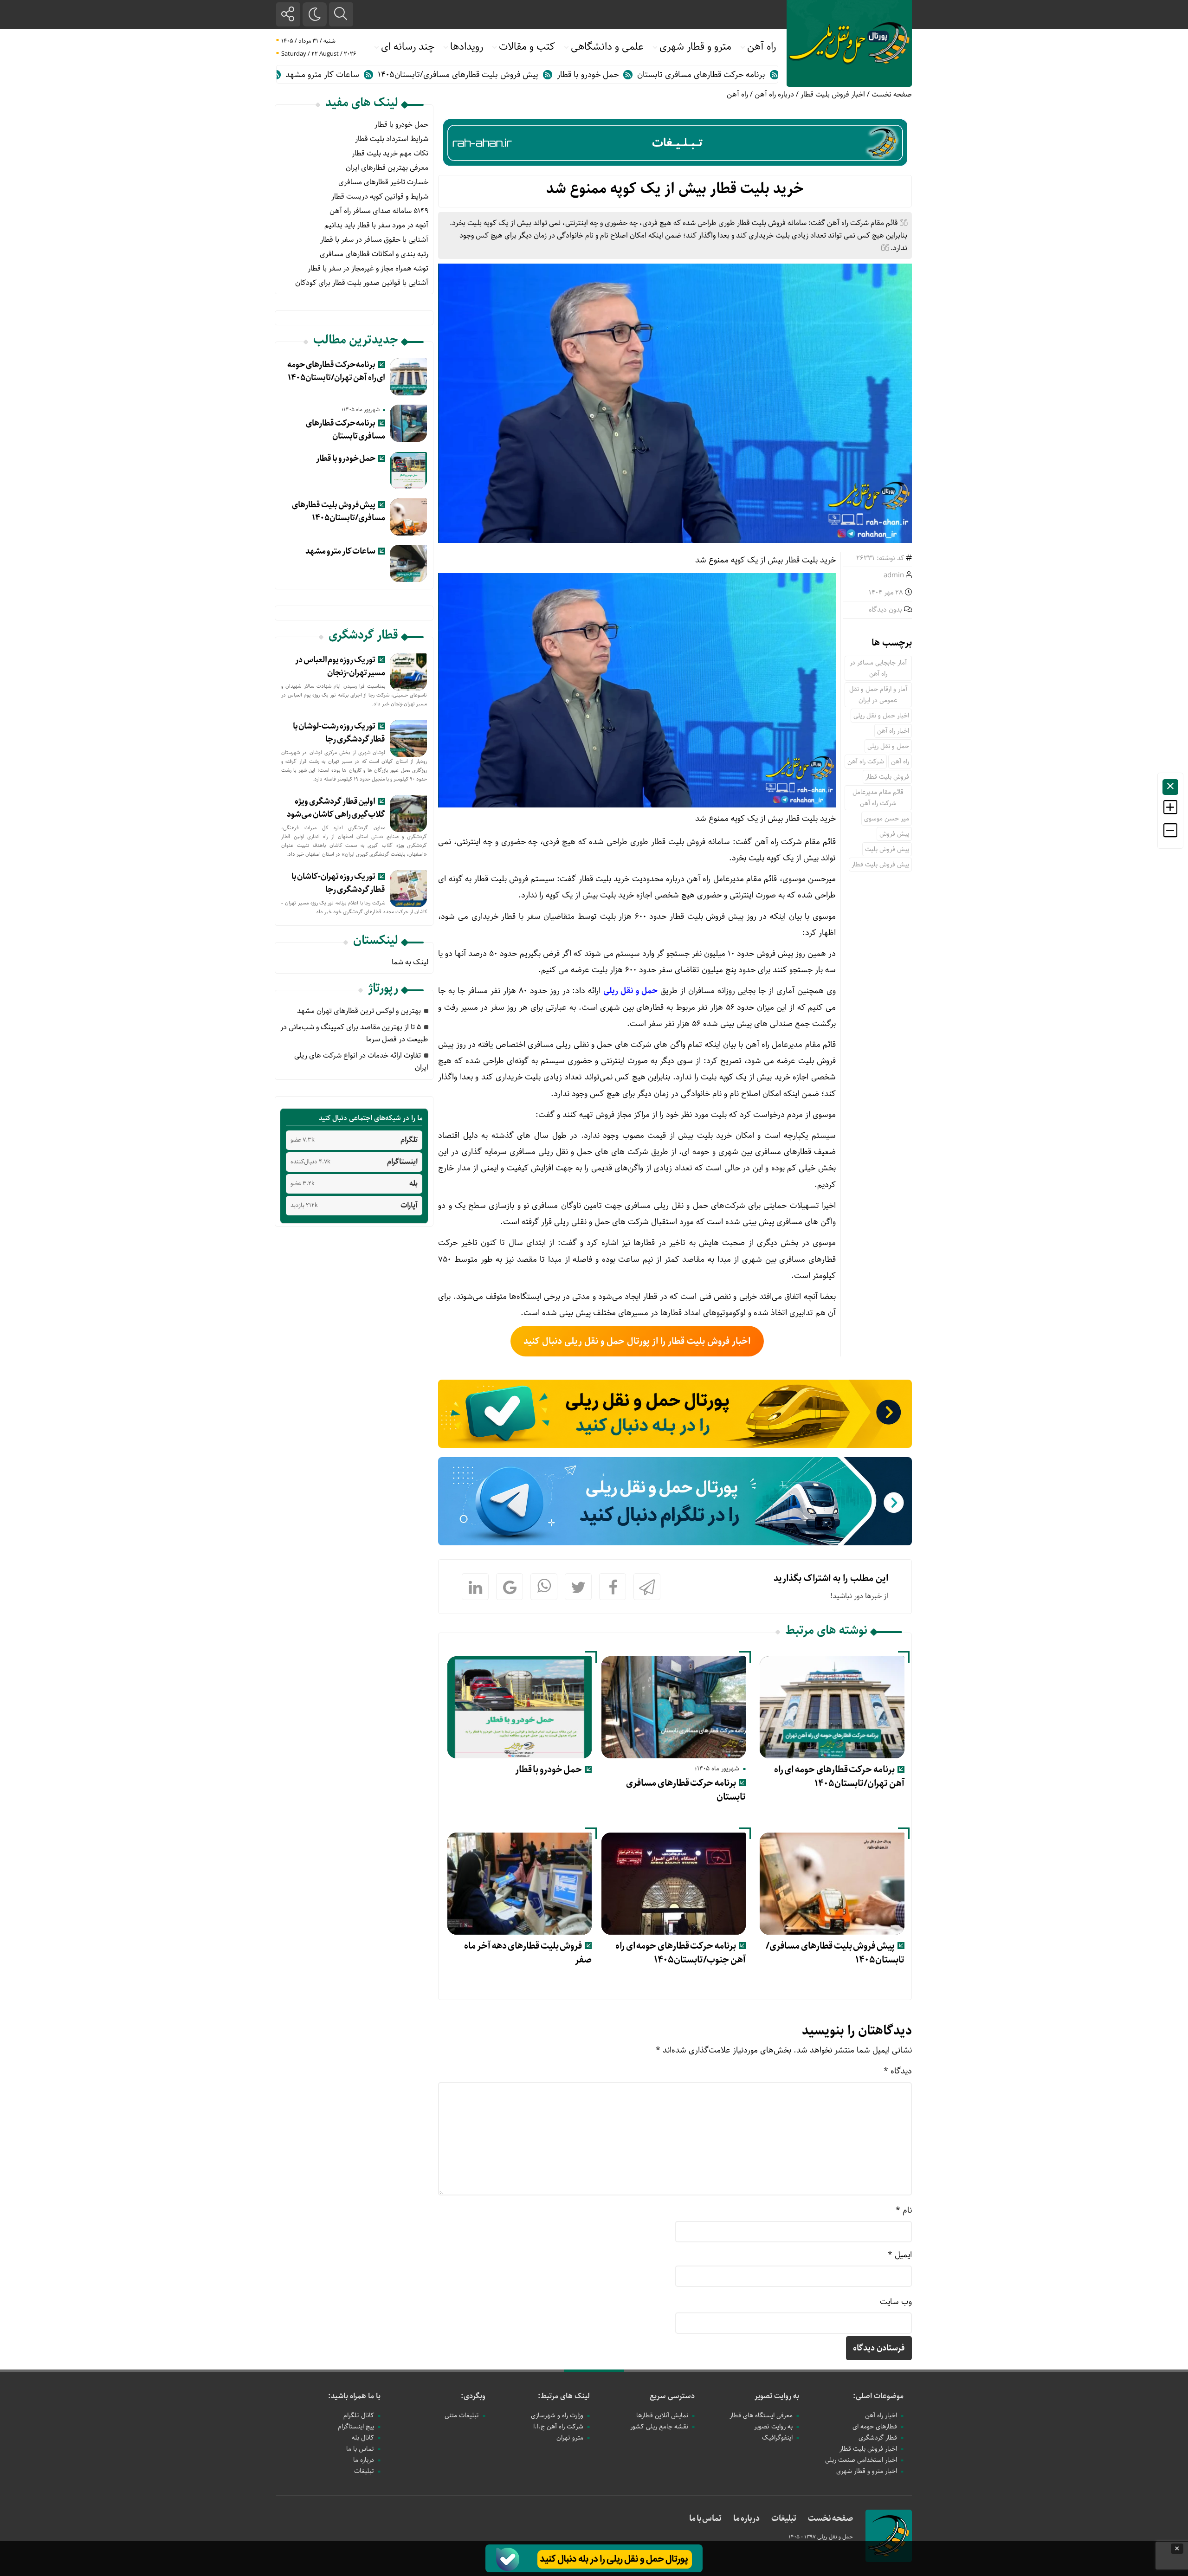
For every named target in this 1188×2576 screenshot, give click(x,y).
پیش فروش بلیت (887, 849)
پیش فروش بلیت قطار (880, 865)
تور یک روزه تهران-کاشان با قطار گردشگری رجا (339, 883)
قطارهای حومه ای (875, 2427)
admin (894, 575)
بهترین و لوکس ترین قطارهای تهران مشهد (359, 1011)
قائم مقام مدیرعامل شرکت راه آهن (878, 798)
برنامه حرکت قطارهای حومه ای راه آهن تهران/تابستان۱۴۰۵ (839, 1777)
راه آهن (762, 47)
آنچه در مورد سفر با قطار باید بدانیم (376, 225)
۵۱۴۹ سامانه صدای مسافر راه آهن (379, 211)
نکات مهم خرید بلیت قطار (390, 153)
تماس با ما (360, 2449)
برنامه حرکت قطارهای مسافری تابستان (686, 1790)
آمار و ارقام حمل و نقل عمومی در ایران (878, 695)
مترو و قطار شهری (695, 47)
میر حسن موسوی (887, 819)
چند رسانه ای (408, 47)
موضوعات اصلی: (878, 2396)
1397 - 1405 (803, 2537)
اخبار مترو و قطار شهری (867, 2471)
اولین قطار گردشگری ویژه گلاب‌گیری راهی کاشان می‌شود (336, 808)
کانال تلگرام (359, 2415)
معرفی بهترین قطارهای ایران (387, 168)
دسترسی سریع (672, 2396)
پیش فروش (894, 834)
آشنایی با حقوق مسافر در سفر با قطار (374, 240)
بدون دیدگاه (885, 610)
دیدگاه (898, 2071)
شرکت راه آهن (866, 762)
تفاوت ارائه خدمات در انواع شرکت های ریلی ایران (361, 1062)
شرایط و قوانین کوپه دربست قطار (380, 197)
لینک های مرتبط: (564, 2396)
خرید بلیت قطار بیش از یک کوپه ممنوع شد (675, 189)
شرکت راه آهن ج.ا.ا (558, 2427)
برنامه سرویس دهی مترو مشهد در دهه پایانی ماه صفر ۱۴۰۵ (271, 75)
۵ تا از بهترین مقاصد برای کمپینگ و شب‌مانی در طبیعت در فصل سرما (354, 1033)
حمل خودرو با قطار (692, 75)
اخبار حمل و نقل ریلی (881, 716)
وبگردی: (473, 2396)
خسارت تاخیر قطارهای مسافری (383, 182)
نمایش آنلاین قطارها (662, 2415)
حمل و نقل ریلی (888, 746)
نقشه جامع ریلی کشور (659, 2427)
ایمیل (900, 2255)
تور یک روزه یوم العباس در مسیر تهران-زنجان (340, 666)
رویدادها (467, 47)
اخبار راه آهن (893, 731)
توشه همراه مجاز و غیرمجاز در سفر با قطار (368, 268)
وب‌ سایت (896, 2302)
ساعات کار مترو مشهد (427, 75)
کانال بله (363, 2438)
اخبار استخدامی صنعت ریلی (861, 2460)
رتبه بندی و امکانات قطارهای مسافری (374, 254)
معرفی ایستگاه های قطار (761, 2415)
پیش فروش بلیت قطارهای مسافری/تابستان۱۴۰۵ (562, 75)
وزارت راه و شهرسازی (557, 2415)
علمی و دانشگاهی (607, 47)
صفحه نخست (892, 94)
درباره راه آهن (774, 94)
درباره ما (364, 2460)
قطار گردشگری (878, 2438)
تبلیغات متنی (462, 2415)
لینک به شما (410, 962)
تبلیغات (364, 2471)
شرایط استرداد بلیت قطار (392, 139)
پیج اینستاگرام (356, 2427)
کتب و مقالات (527, 47)
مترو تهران (570, 2438)
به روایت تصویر (777, 2396)
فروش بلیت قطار (887, 777)
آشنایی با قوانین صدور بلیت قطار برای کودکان (362, 283)
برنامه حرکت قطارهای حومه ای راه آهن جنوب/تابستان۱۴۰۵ (681, 1953)
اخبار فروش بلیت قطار (833, 94)
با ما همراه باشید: (354, 2396)
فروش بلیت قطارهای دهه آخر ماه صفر (528, 1953)
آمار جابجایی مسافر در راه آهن (878, 668)
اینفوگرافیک (777, 2438)
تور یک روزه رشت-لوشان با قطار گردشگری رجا (339, 733)
